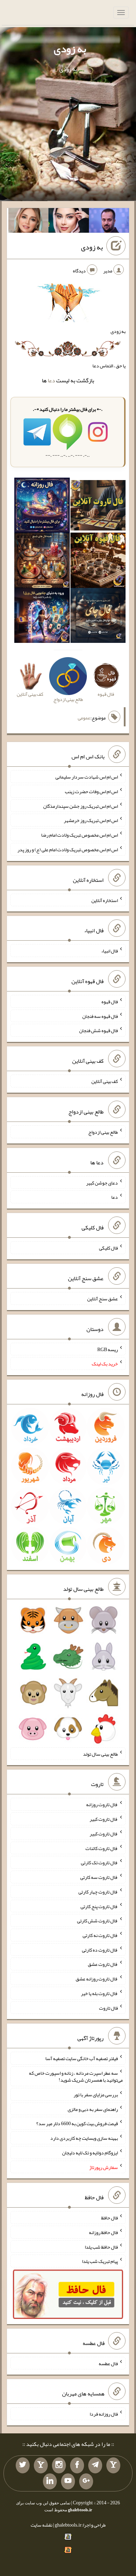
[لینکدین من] (50, 2481)
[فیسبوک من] (77, 2465)
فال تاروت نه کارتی (100, 1935)
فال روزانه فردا (104, 2414)
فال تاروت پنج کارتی (99, 1906)
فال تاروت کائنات (102, 1848)
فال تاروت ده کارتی (100, 1949)
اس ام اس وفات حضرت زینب (91, 791)
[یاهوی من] (113, 2465)
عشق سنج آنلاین (103, 1299)
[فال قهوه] (98, 562)
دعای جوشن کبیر (102, 1182)
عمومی (84, 718)
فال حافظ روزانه (103, 2232)
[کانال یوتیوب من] (68, 2481)
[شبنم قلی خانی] (29, 222)
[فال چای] (98, 617)
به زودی (70, 49)
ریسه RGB (108, 1349)
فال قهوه (110, 1002)
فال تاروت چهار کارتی (98, 1892)
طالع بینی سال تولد (100, 1754)
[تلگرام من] (95, 2465)
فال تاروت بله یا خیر (99, 1993)
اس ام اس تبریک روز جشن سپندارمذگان (81, 806)
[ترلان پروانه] (69, 222)
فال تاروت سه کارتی (99, 1877)
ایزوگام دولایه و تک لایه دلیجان (90, 2153)
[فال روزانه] (42, 507)
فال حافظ (109, 2218)
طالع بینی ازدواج (103, 1132)
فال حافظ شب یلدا (101, 2247)
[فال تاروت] (98, 507)
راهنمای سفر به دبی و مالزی (93, 2109)
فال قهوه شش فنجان (99, 1030)
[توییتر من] (23, 2465)
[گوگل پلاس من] (86, 2481)
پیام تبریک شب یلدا (100, 2261)
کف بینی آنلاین (105, 1081)
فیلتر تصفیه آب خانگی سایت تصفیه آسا (82, 2058)
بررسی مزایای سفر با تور (96, 2095)
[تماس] (41, 2465)
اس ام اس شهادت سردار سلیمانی (87, 777)
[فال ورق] (42, 617)
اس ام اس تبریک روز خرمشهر (91, 820)
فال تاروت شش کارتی (97, 1921)
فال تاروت (108, 2008)
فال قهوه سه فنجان (100, 1016)
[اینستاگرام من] (59, 2465)
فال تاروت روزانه (102, 1804)
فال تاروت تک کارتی (99, 1863)
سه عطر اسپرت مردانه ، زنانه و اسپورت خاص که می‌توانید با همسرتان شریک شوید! (76, 2076)
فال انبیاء (109, 951)
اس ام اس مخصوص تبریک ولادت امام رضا (80, 835)
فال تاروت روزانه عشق (97, 1979)
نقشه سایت (41, 2525)
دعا (51, 380)
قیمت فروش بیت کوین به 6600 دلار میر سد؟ (77, 2123)
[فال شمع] (42, 562)
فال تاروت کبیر (104, 1819)
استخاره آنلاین (105, 900)
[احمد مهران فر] (109, 222)
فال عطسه (108, 2363)
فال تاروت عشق (103, 1964)
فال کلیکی (108, 1248)
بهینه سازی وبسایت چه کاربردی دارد (84, 2138)
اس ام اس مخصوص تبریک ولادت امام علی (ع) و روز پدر (68, 850)
